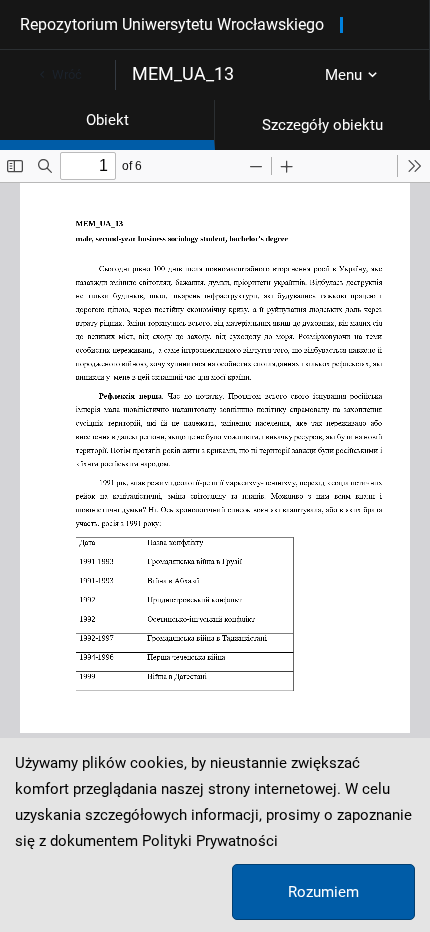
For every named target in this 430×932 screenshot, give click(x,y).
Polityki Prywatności (210, 841)
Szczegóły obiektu (322, 125)
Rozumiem (323, 892)
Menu (343, 75)
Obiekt (107, 120)
